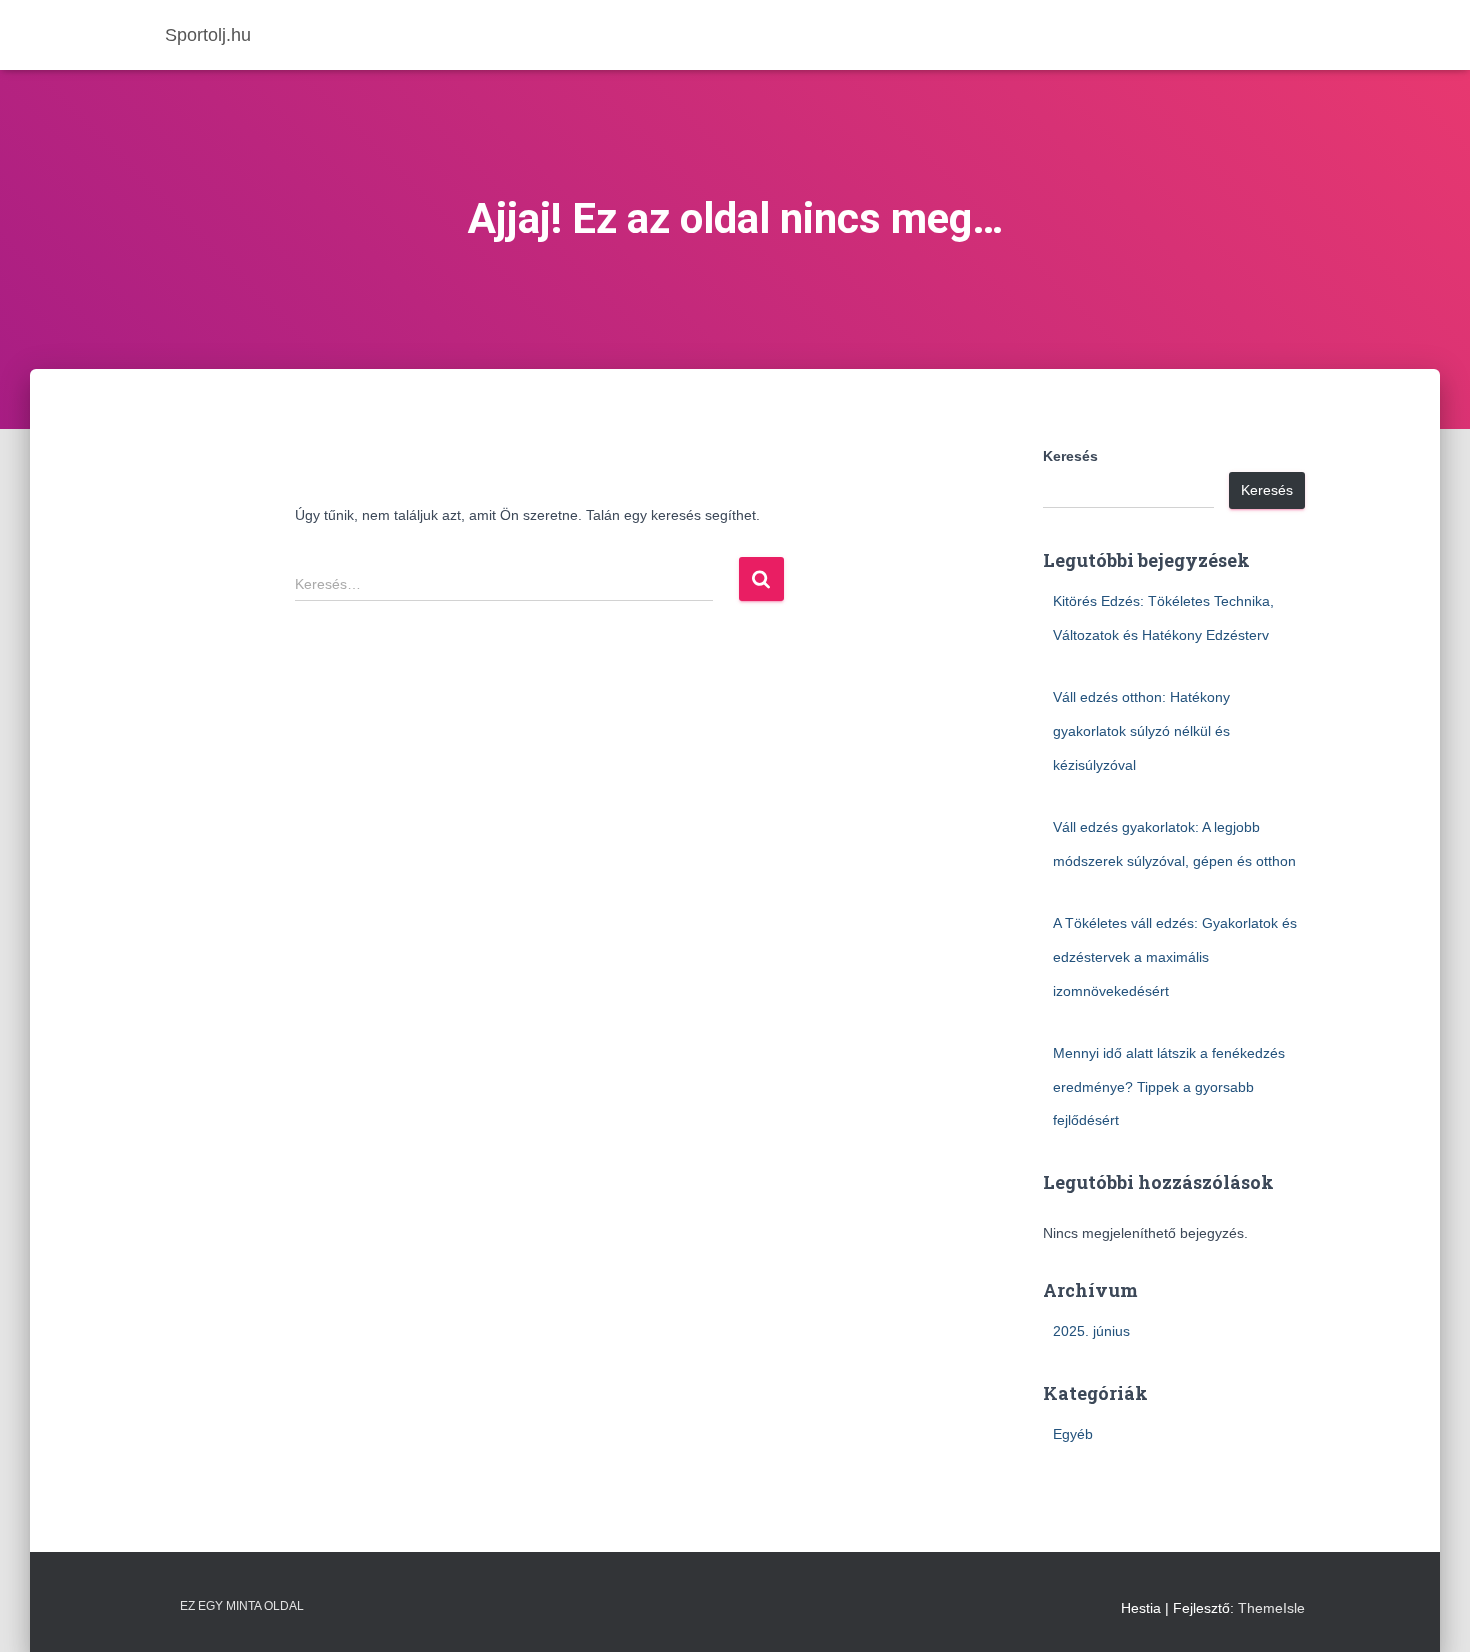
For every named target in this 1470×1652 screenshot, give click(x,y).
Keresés (1070, 456)
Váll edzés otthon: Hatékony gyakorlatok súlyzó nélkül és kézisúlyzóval (1141, 730)
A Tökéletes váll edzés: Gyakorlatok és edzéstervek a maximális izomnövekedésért (1175, 956)
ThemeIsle (1271, 1608)
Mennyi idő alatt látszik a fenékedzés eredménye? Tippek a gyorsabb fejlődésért (1169, 1086)
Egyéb (1073, 1434)
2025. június (1091, 1331)
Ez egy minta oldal (242, 1606)
